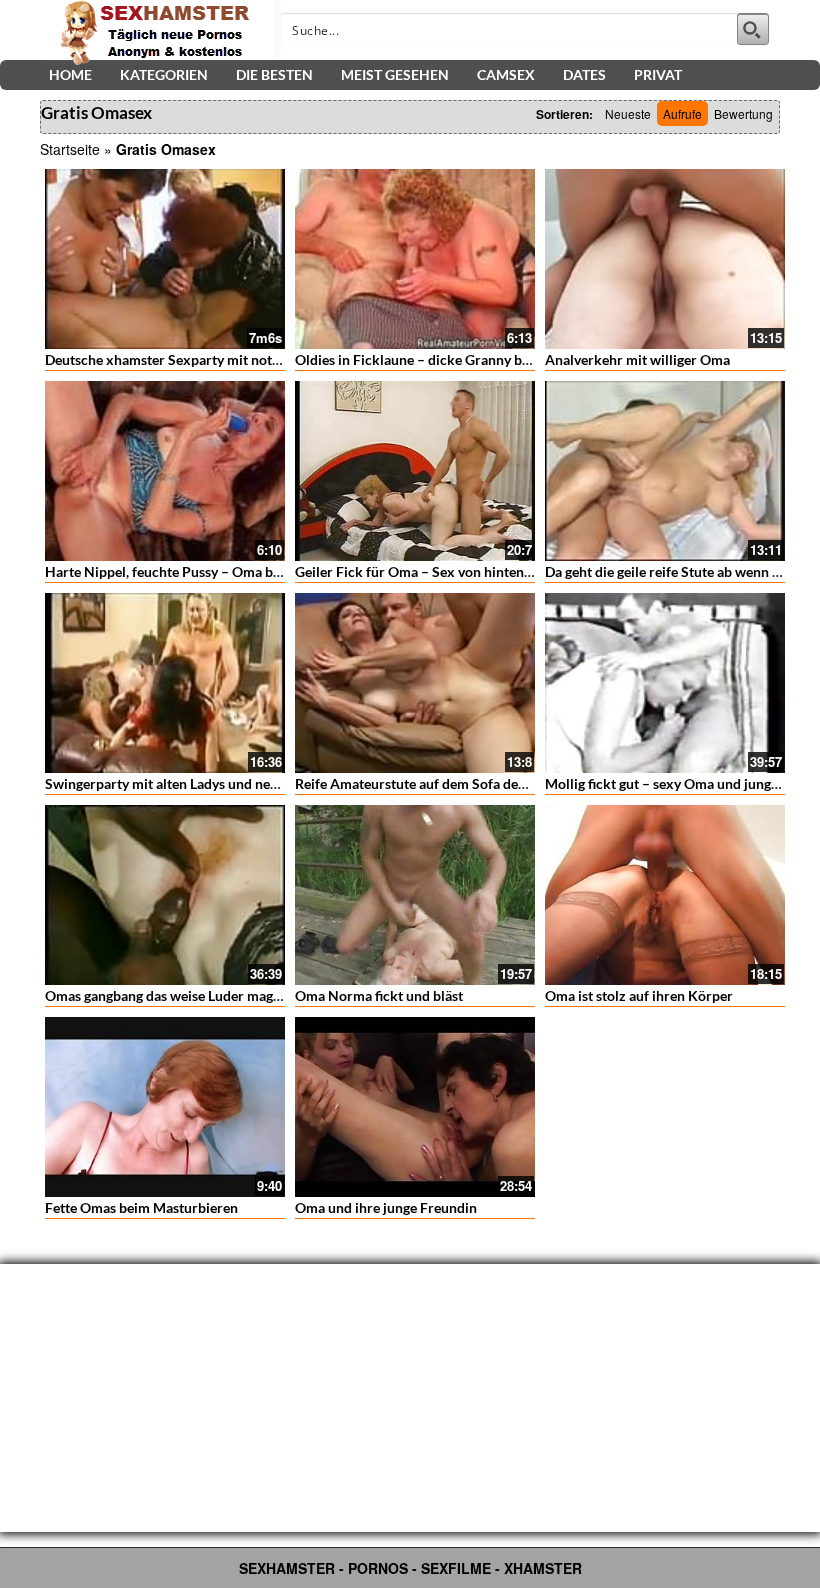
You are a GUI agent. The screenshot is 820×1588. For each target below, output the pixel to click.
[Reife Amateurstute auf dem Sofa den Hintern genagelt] (415, 683)
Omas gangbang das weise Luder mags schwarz (189, 995)
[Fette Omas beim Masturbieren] (165, 1107)
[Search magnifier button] (753, 29)
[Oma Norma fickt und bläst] (415, 895)
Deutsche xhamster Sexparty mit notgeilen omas (195, 359)
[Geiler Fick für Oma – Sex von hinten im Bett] (415, 471)
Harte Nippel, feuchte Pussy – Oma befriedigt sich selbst (219, 571)
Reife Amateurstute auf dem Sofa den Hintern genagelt (464, 783)
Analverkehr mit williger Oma (637, 359)
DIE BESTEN (274, 74)
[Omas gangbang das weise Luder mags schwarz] (165, 895)
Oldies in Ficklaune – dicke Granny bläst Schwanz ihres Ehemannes (503, 359)
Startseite (70, 149)
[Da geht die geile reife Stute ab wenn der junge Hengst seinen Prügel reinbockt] (665, 471)
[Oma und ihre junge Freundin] (415, 1107)
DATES (584, 74)
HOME (70, 74)
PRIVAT (658, 74)
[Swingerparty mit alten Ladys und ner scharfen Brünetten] (165, 683)
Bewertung (743, 113)
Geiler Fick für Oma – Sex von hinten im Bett (433, 571)
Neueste (628, 113)
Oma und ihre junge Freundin (386, 1207)
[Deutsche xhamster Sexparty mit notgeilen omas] (165, 259)
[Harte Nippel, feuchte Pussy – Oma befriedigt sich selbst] (165, 471)
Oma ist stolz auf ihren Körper (639, 995)
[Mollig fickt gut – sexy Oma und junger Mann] (665, 683)
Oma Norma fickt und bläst (379, 995)
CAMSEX (506, 74)
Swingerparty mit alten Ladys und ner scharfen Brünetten (222, 783)
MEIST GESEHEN (395, 74)
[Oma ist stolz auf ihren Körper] (665, 895)
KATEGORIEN (164, 74)
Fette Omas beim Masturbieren (141, 1207)
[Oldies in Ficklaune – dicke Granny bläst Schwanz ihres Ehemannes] (415, 259)
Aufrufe (682, 113)
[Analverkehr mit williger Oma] (665, 259)
